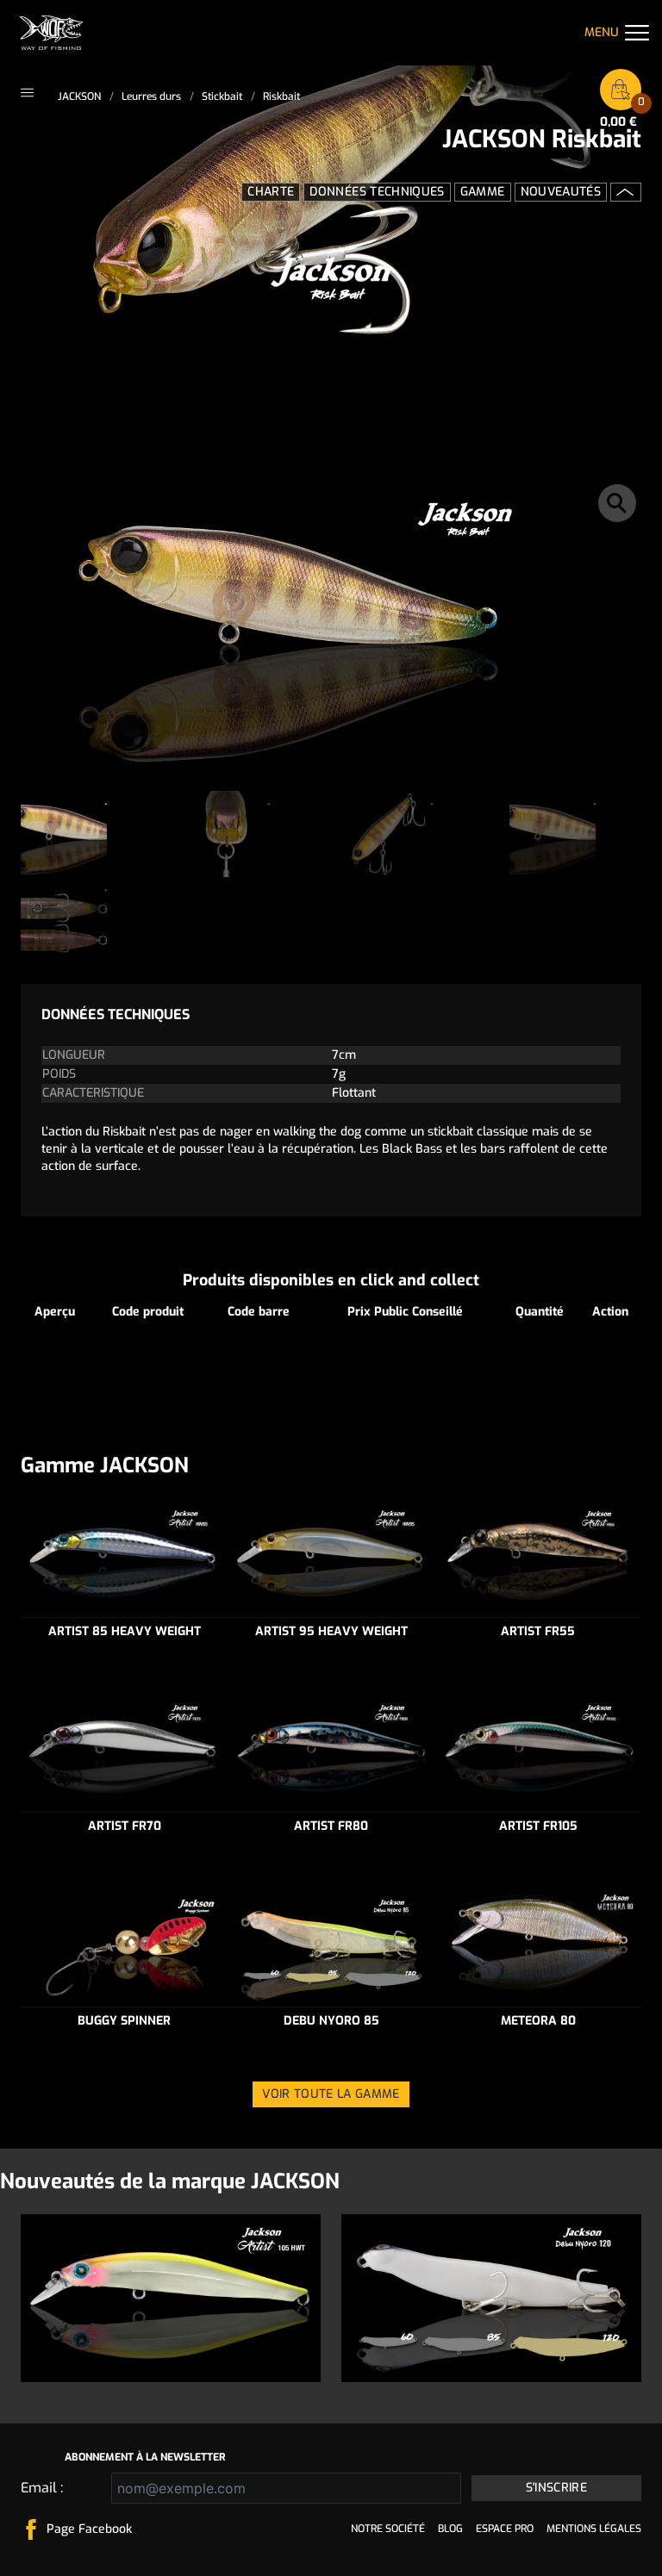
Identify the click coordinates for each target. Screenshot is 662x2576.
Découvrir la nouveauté (171, 2348)
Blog (450, 2529)
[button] (617, 503)
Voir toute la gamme (331, 2094)
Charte (271, 192)
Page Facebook (89, 2529)
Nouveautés (561, 192)
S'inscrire (557, 2488)
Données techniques (377, 192)
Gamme (483, 192)
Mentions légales (594, 2529)
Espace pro (505, 2529)
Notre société (388, 2529)
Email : (42, 2488)
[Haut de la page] (626, 192)
